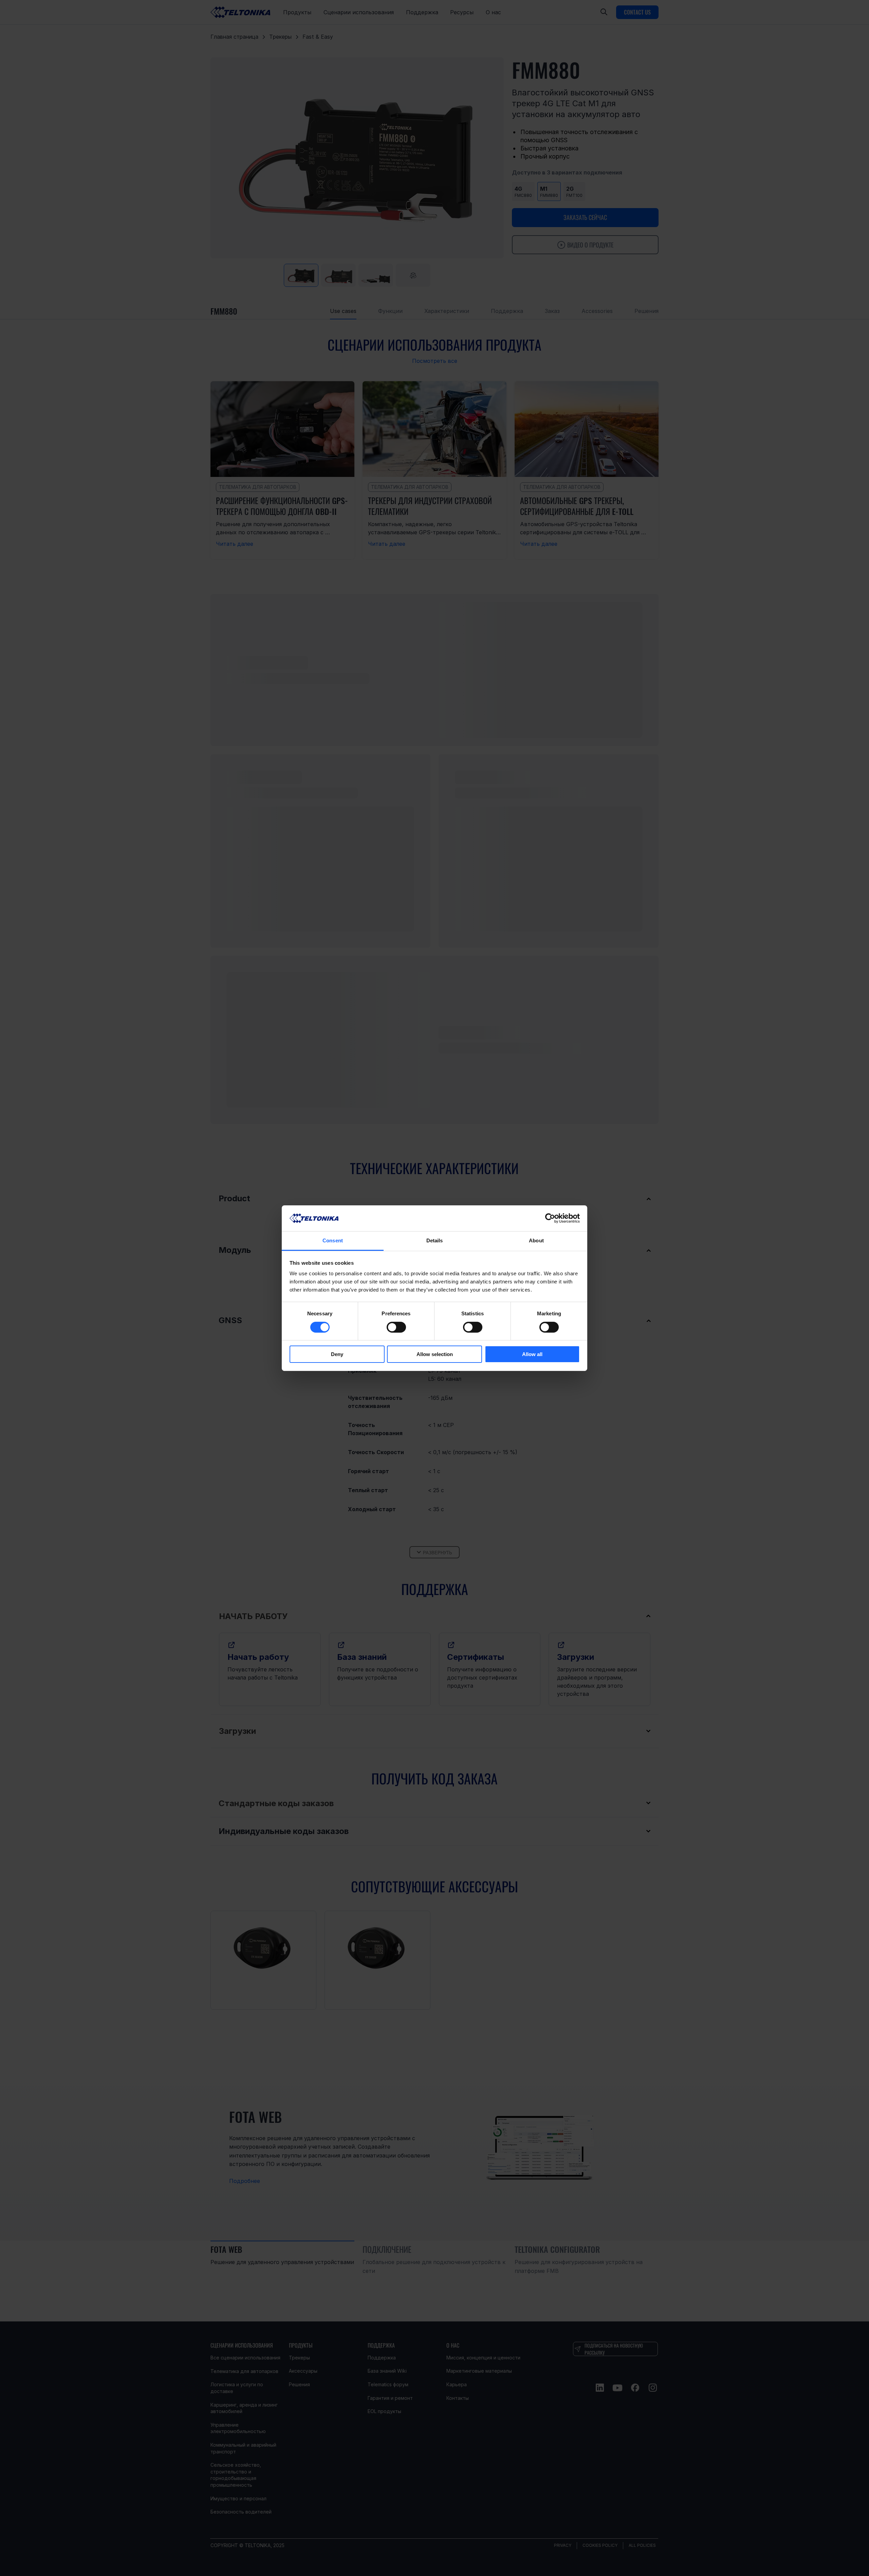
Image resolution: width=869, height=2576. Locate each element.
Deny (337, 1354)
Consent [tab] (333, 1240)
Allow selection (435, 1354)
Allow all (532, 1354)
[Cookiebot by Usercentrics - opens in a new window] (550, 1218)
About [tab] (536, 1240)
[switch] (396, 1327)
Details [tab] (435, 1240)
